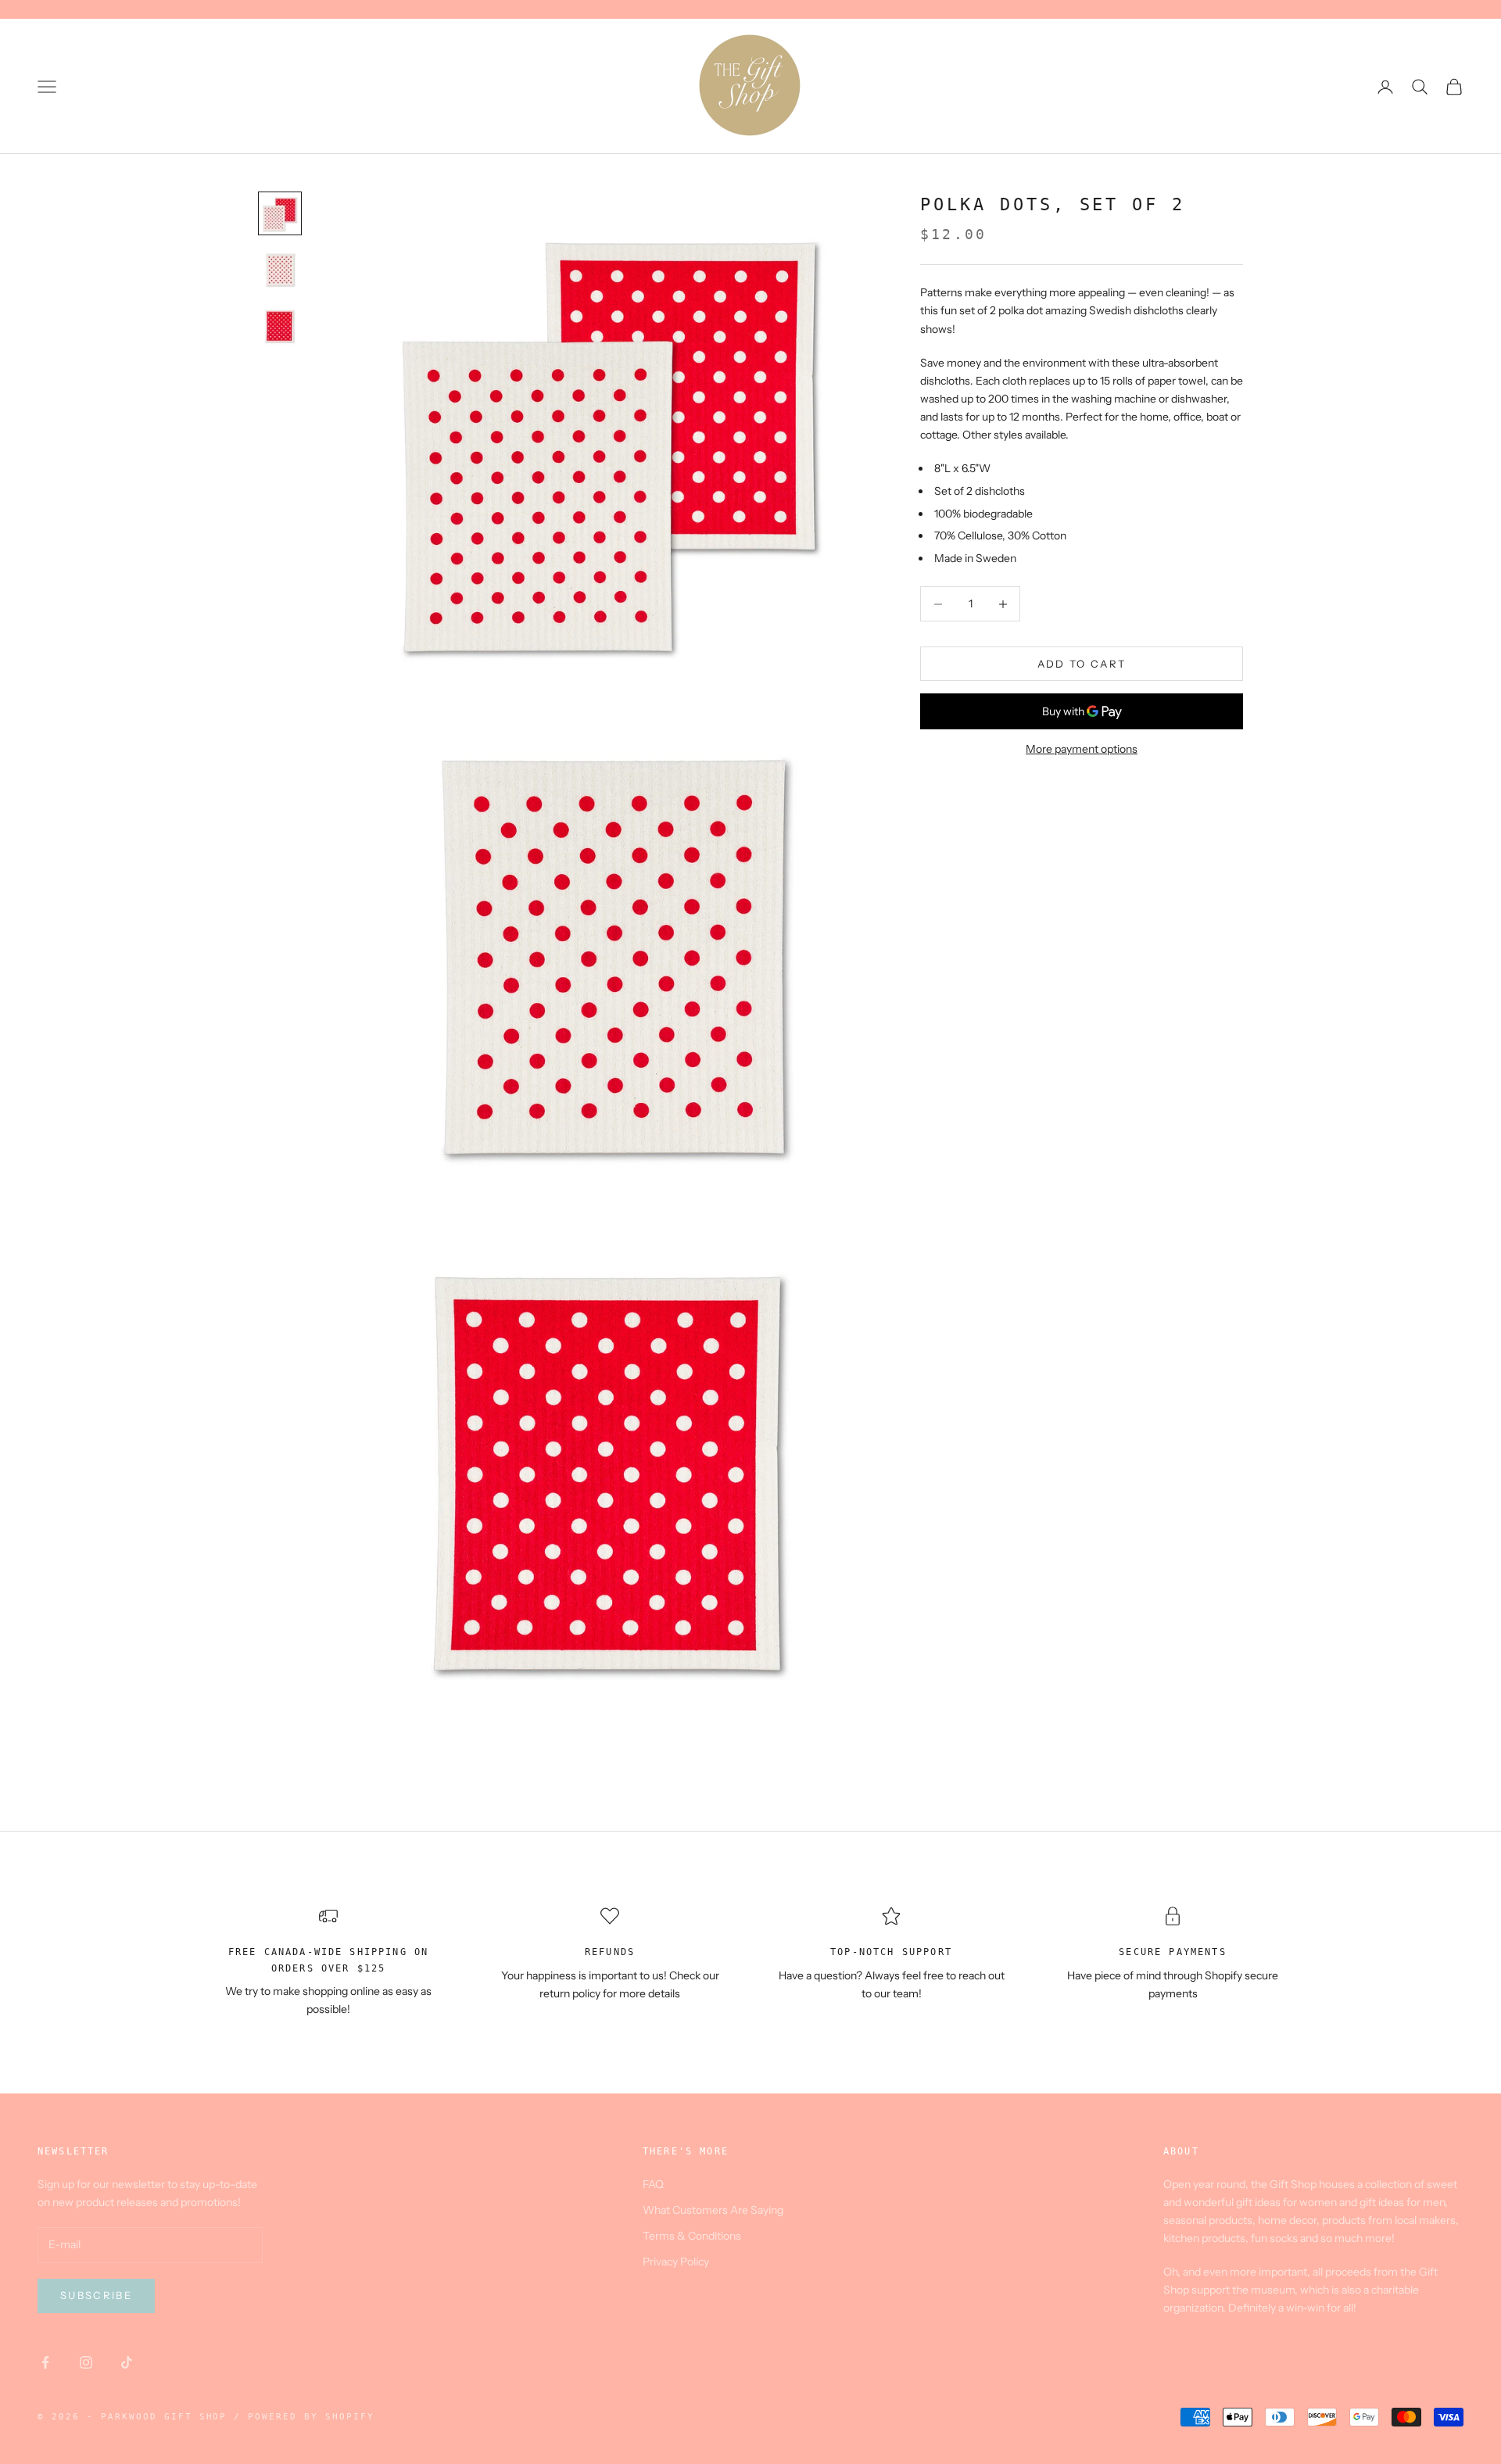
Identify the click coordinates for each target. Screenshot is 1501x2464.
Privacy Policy (676, 2262)
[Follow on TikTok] (127, 2362)
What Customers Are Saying (713, 2210)
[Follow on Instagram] (86, 2362)
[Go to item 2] (280, 270)
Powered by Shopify (311, 2417)
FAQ (653, 2184)
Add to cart (1082, 664)
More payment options (1082, 750)
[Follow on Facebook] (45, 2362)
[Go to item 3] (280, 326)
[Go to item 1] (280, 213)
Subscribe (96, 2295)
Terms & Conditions (692, 2236)
